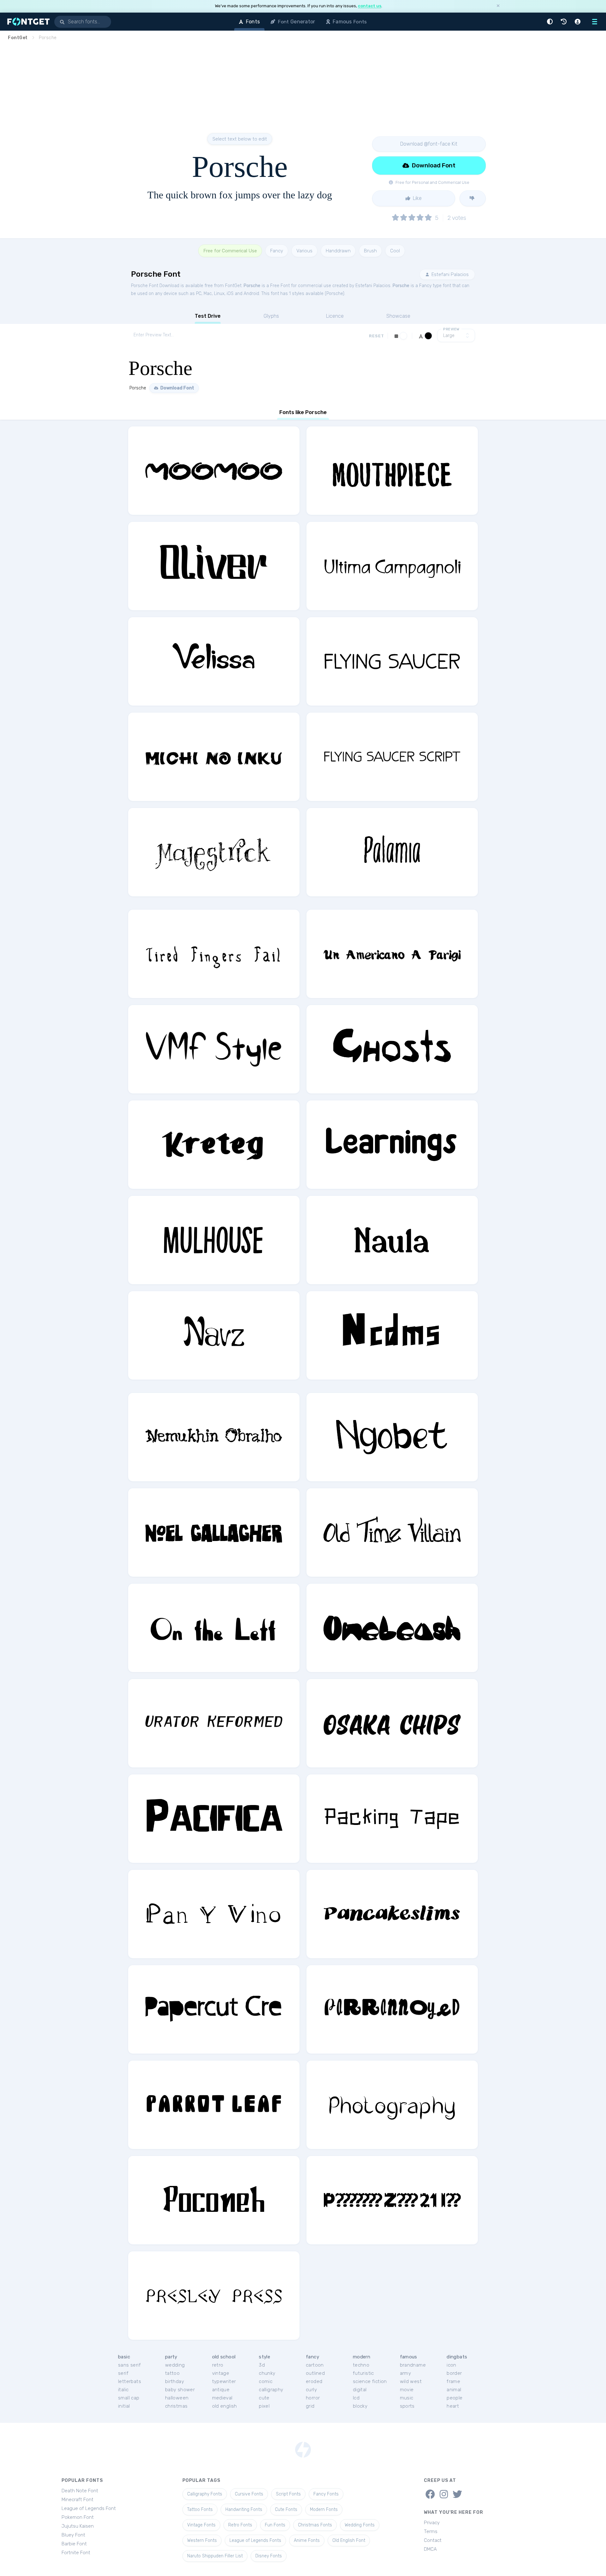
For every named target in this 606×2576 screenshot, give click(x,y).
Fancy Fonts (326, 2494)
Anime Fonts (307, 2540)
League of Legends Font (89, 2508)
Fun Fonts (275, 2525)
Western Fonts (202, 2540)
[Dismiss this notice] (498, 6)
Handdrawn (338, 251)
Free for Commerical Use (230, 251)
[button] (551, 22)
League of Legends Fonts (255, 2540)
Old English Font (349, 2540)
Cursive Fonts (249, 2494)
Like (417, 198)
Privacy (432, 2523)
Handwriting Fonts (244, 2510)
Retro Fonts (240, 2525)
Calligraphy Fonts (205, 2494)
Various (304, 251)
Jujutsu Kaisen (78, 2526)
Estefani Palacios (449, 274)
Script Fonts (288, 2494)
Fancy (277, 251)
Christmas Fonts (315, 2525)
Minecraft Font (77, 2500)
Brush (370, 251)
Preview (451, 329)
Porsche (252, 286)
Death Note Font (80, 2491)
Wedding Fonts (360, 2525)
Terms (431, 2531)
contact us (370, 6)
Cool (395, 251)
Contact (433, 2540)
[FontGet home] (27, 22)
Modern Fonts (324, 2510)
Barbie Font (74, 2544)
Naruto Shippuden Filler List (215, 2556)
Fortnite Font (76, 2553)
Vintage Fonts (201, 2525)
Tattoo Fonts (200, 2510)
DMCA (430, 2549)
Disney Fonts (269, 2556)
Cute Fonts (286, 2510)
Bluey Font (73, 2535)
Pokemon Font (78, 2517)
